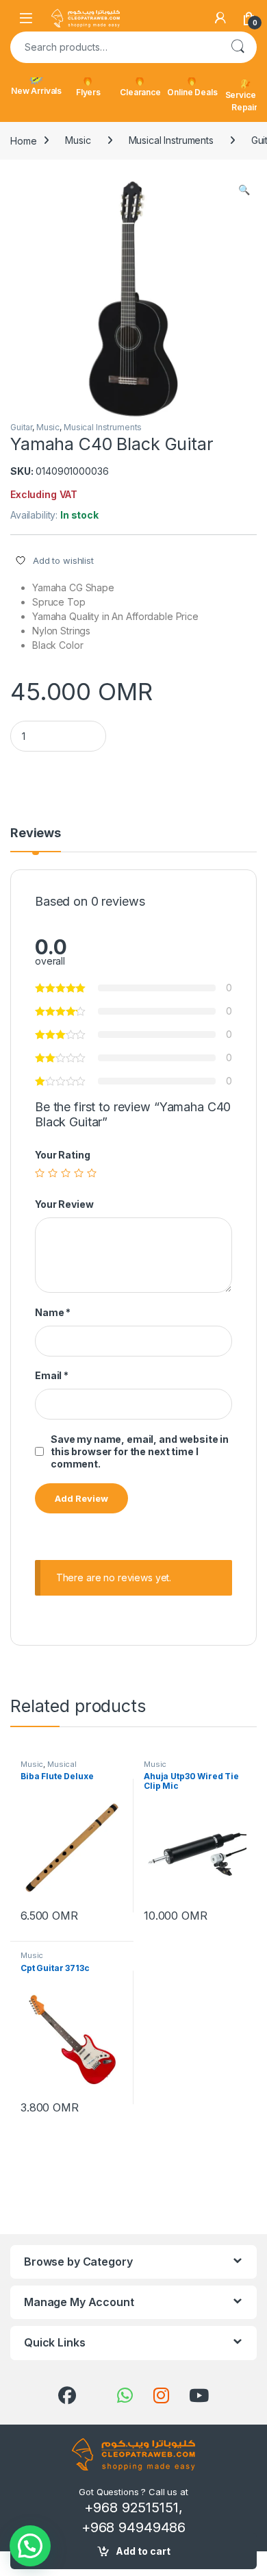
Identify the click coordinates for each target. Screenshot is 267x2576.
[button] (244, 190)
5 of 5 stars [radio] (92, 1173)
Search (238, 47)
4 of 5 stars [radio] (79, 1173)
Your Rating (62, 1155)
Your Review (64, 1204)
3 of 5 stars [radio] (66, 1173)
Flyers (88, 92)
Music (78, 140)
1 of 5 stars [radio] (40, 1173)
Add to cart (143, 2551)
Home (23, 140)
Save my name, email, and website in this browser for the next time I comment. (140, 1451)
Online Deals (192, 92)
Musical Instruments (171, 140)
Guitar (21, 427)
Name (53, 1312)
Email (52, 1375)
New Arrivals (36, 91)
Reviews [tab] (36, 833)
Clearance (140, 92)
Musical (62, 1764)
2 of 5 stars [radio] (53, 1173)
